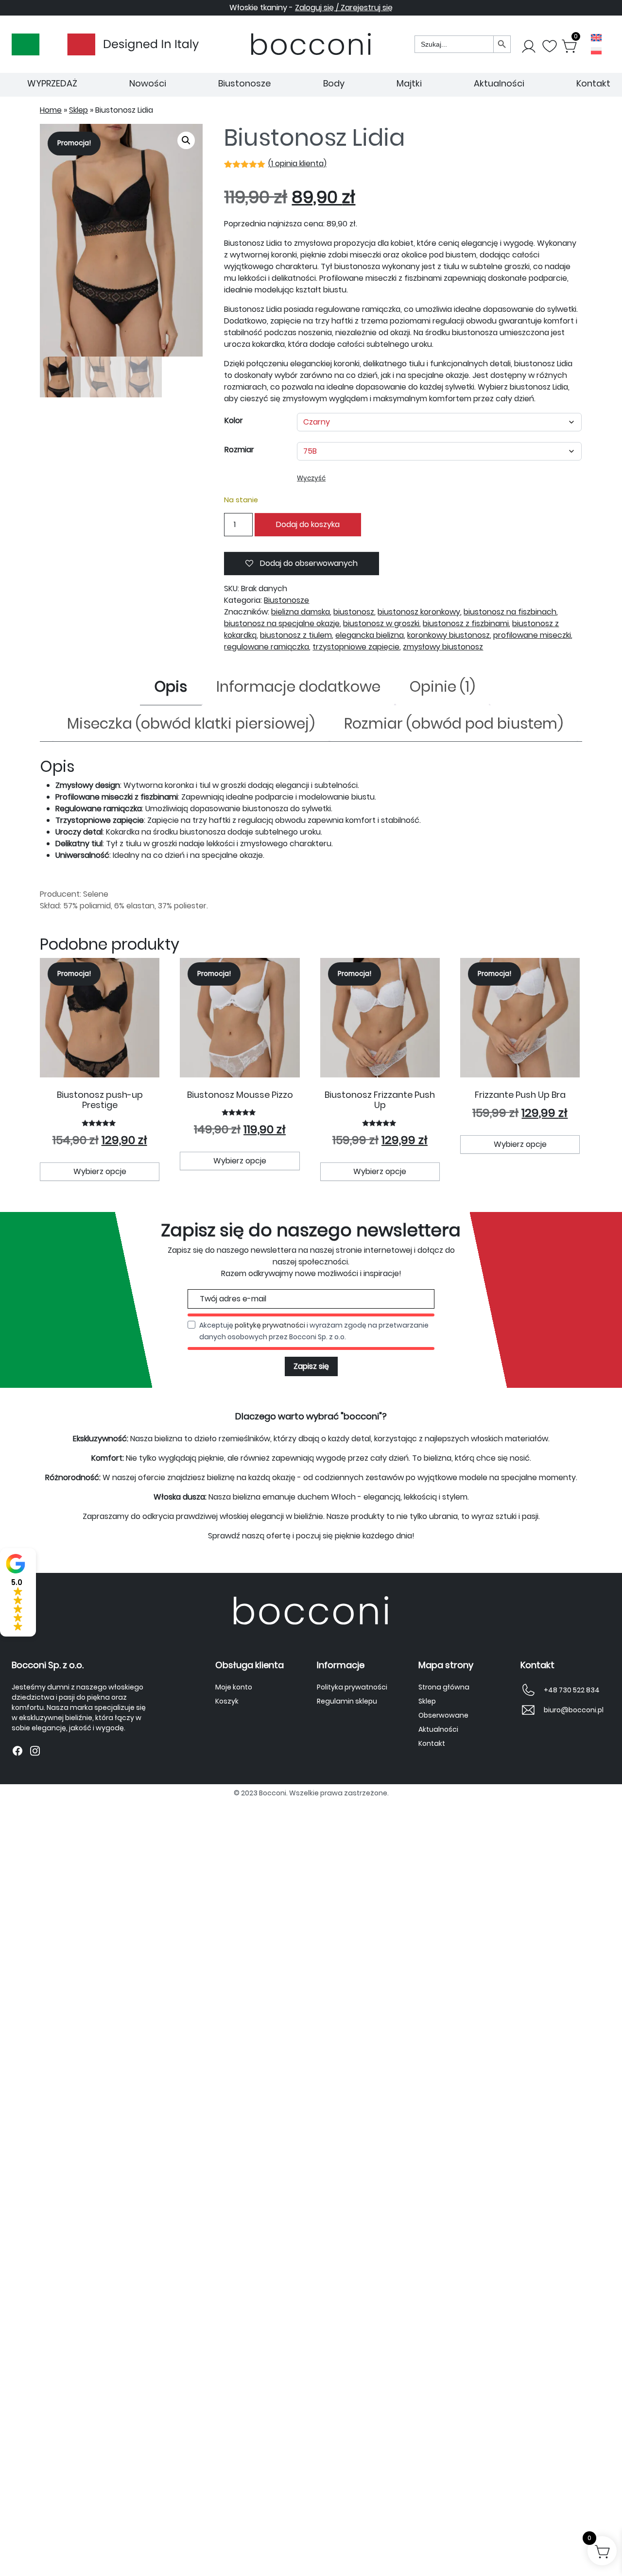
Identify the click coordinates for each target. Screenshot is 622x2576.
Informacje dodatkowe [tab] (298, 687)
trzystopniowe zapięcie (356, 647)
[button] (186, 140)
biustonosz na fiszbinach (510, 612)
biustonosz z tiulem (296, 635)
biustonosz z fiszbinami (466, 623)
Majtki (409, 83)
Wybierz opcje (100, 1171)
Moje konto (234, 1687)
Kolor (234, 420)
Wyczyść (311, 478)
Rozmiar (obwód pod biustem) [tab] (454, 724)
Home (51, 110)
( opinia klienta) (297, 163)
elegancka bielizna (370, 635)
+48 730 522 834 (572, 1690)
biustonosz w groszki (381, 623)
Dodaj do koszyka (308, 524)
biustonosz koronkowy (419, 612)
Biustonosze (244, 83)
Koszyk (227, 1701)
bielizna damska (301, 612)
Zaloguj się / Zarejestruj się (344, 8)
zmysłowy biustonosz (443, 647)
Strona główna (444, 1687)
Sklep (78, 110)
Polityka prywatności (352, 1687)
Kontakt (593, 83)
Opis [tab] (171, 687)
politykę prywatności (270, 1325)
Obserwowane (443, 1715)
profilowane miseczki (532, 635)
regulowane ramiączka (267, 647)
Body (334, 83)
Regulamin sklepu (347, 1701)
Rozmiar (239, 450)
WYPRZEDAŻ (52, 83)
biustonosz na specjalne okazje (282, 623)
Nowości (148, 83)
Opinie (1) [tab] (442, 687)
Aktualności (499, 83)
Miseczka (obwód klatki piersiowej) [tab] (191, 724)
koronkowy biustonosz (449, 635)
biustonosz (354, 612)
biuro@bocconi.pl (574, 1710)
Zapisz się (311, 1366)
